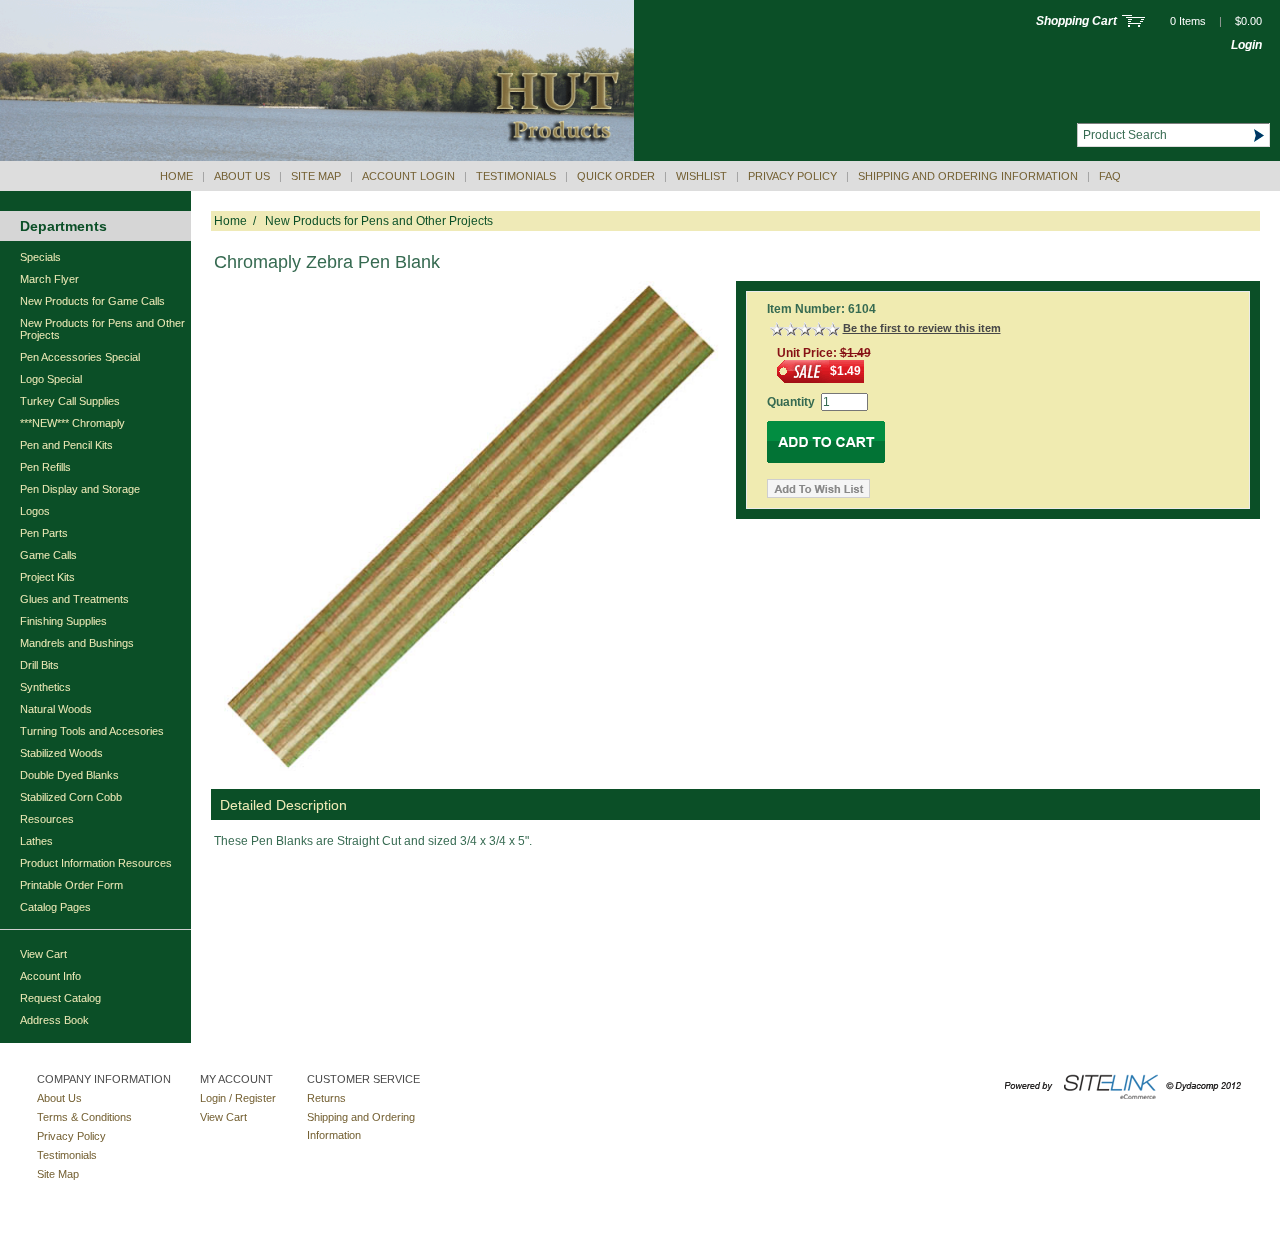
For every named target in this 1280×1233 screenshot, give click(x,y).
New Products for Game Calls (92, 301)
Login (1246, 45)
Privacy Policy (792, 176)
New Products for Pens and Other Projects (102, 329)
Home (176, 176)
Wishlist (701, 176)
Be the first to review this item (922, 328)
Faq (1110, 176)
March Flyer (49, 279)
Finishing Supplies (63, 621)
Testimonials (516, 176)
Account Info (50, 976)
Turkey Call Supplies (70, 401)
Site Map (316, 176)
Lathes (36, 841)
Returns (326, 1098)
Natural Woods (56, 709)
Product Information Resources (96, 863)
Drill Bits (39, 665)
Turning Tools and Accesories (92, 731)
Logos (35, 511)
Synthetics (45, 687)
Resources (47, 819)
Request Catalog (60, 998)
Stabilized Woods (61, 753)
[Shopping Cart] (1133, 23)
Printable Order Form (71, 885)
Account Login (408, 176)
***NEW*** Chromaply (72, 423)
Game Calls (48, 555)
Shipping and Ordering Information (968, 176)
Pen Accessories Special (80, 357)
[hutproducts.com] (317, 157)
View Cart (43, 954)
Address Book (54, 1020)
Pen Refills (45, 467)
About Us (242, 176)
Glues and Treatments (74, 599)
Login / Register (238, 1098)
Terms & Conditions (84, 1117)
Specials (40, 257)
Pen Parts (44, 533)
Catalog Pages (55, 907)
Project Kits (47, 577)
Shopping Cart (1076, 21)
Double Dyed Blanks (69, 775)
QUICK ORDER (616, 176)
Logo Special (51, 379)
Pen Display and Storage (80, 489)
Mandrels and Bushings (77, 643)
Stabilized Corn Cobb (71, 797)
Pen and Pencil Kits (66, 445)
